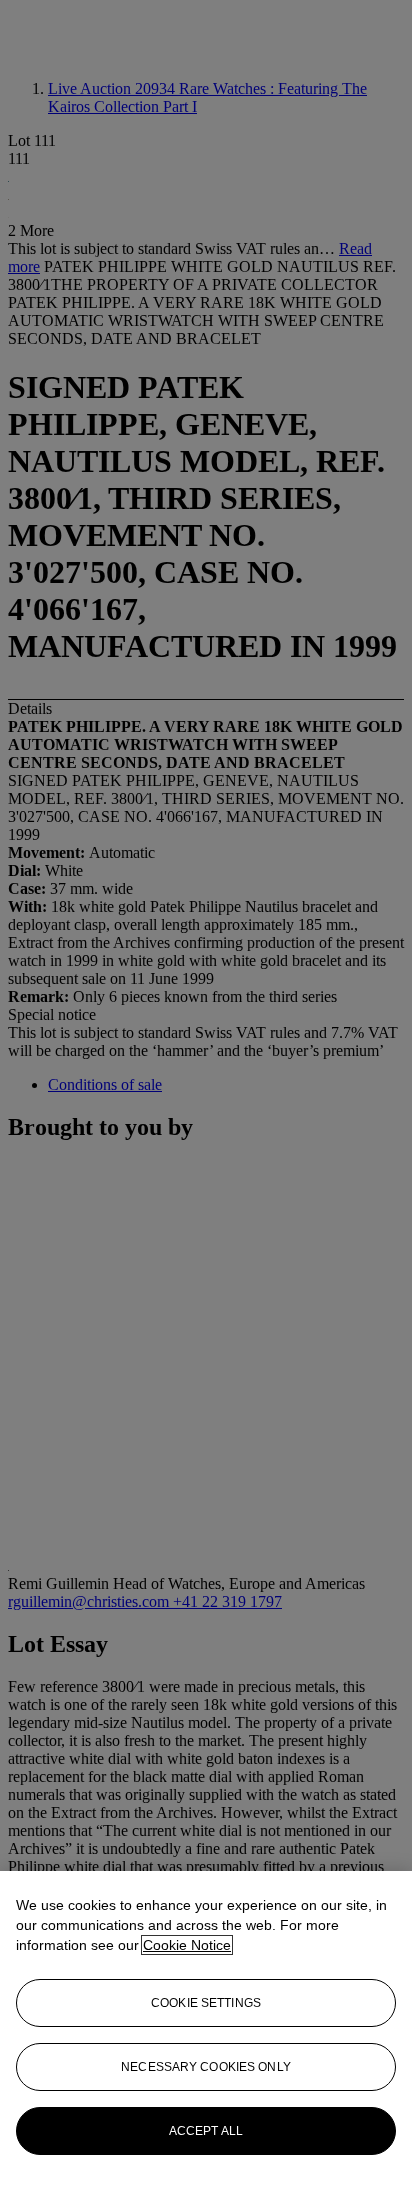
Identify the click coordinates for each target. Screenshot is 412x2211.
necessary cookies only (206, 2067)
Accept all (206, 2131)
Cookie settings (206, 2003)
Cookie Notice (187, 1945)
